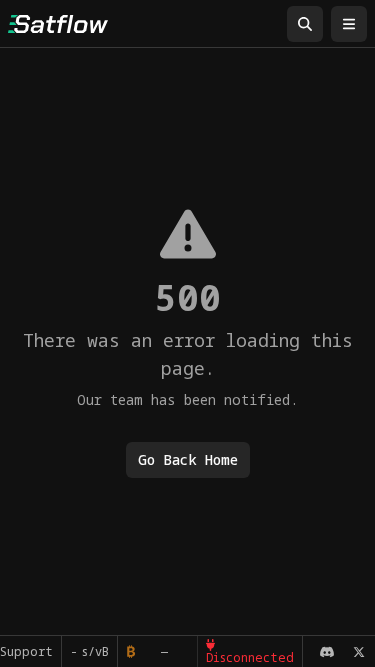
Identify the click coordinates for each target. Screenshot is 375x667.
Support (26, 651)
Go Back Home (188, 459)
